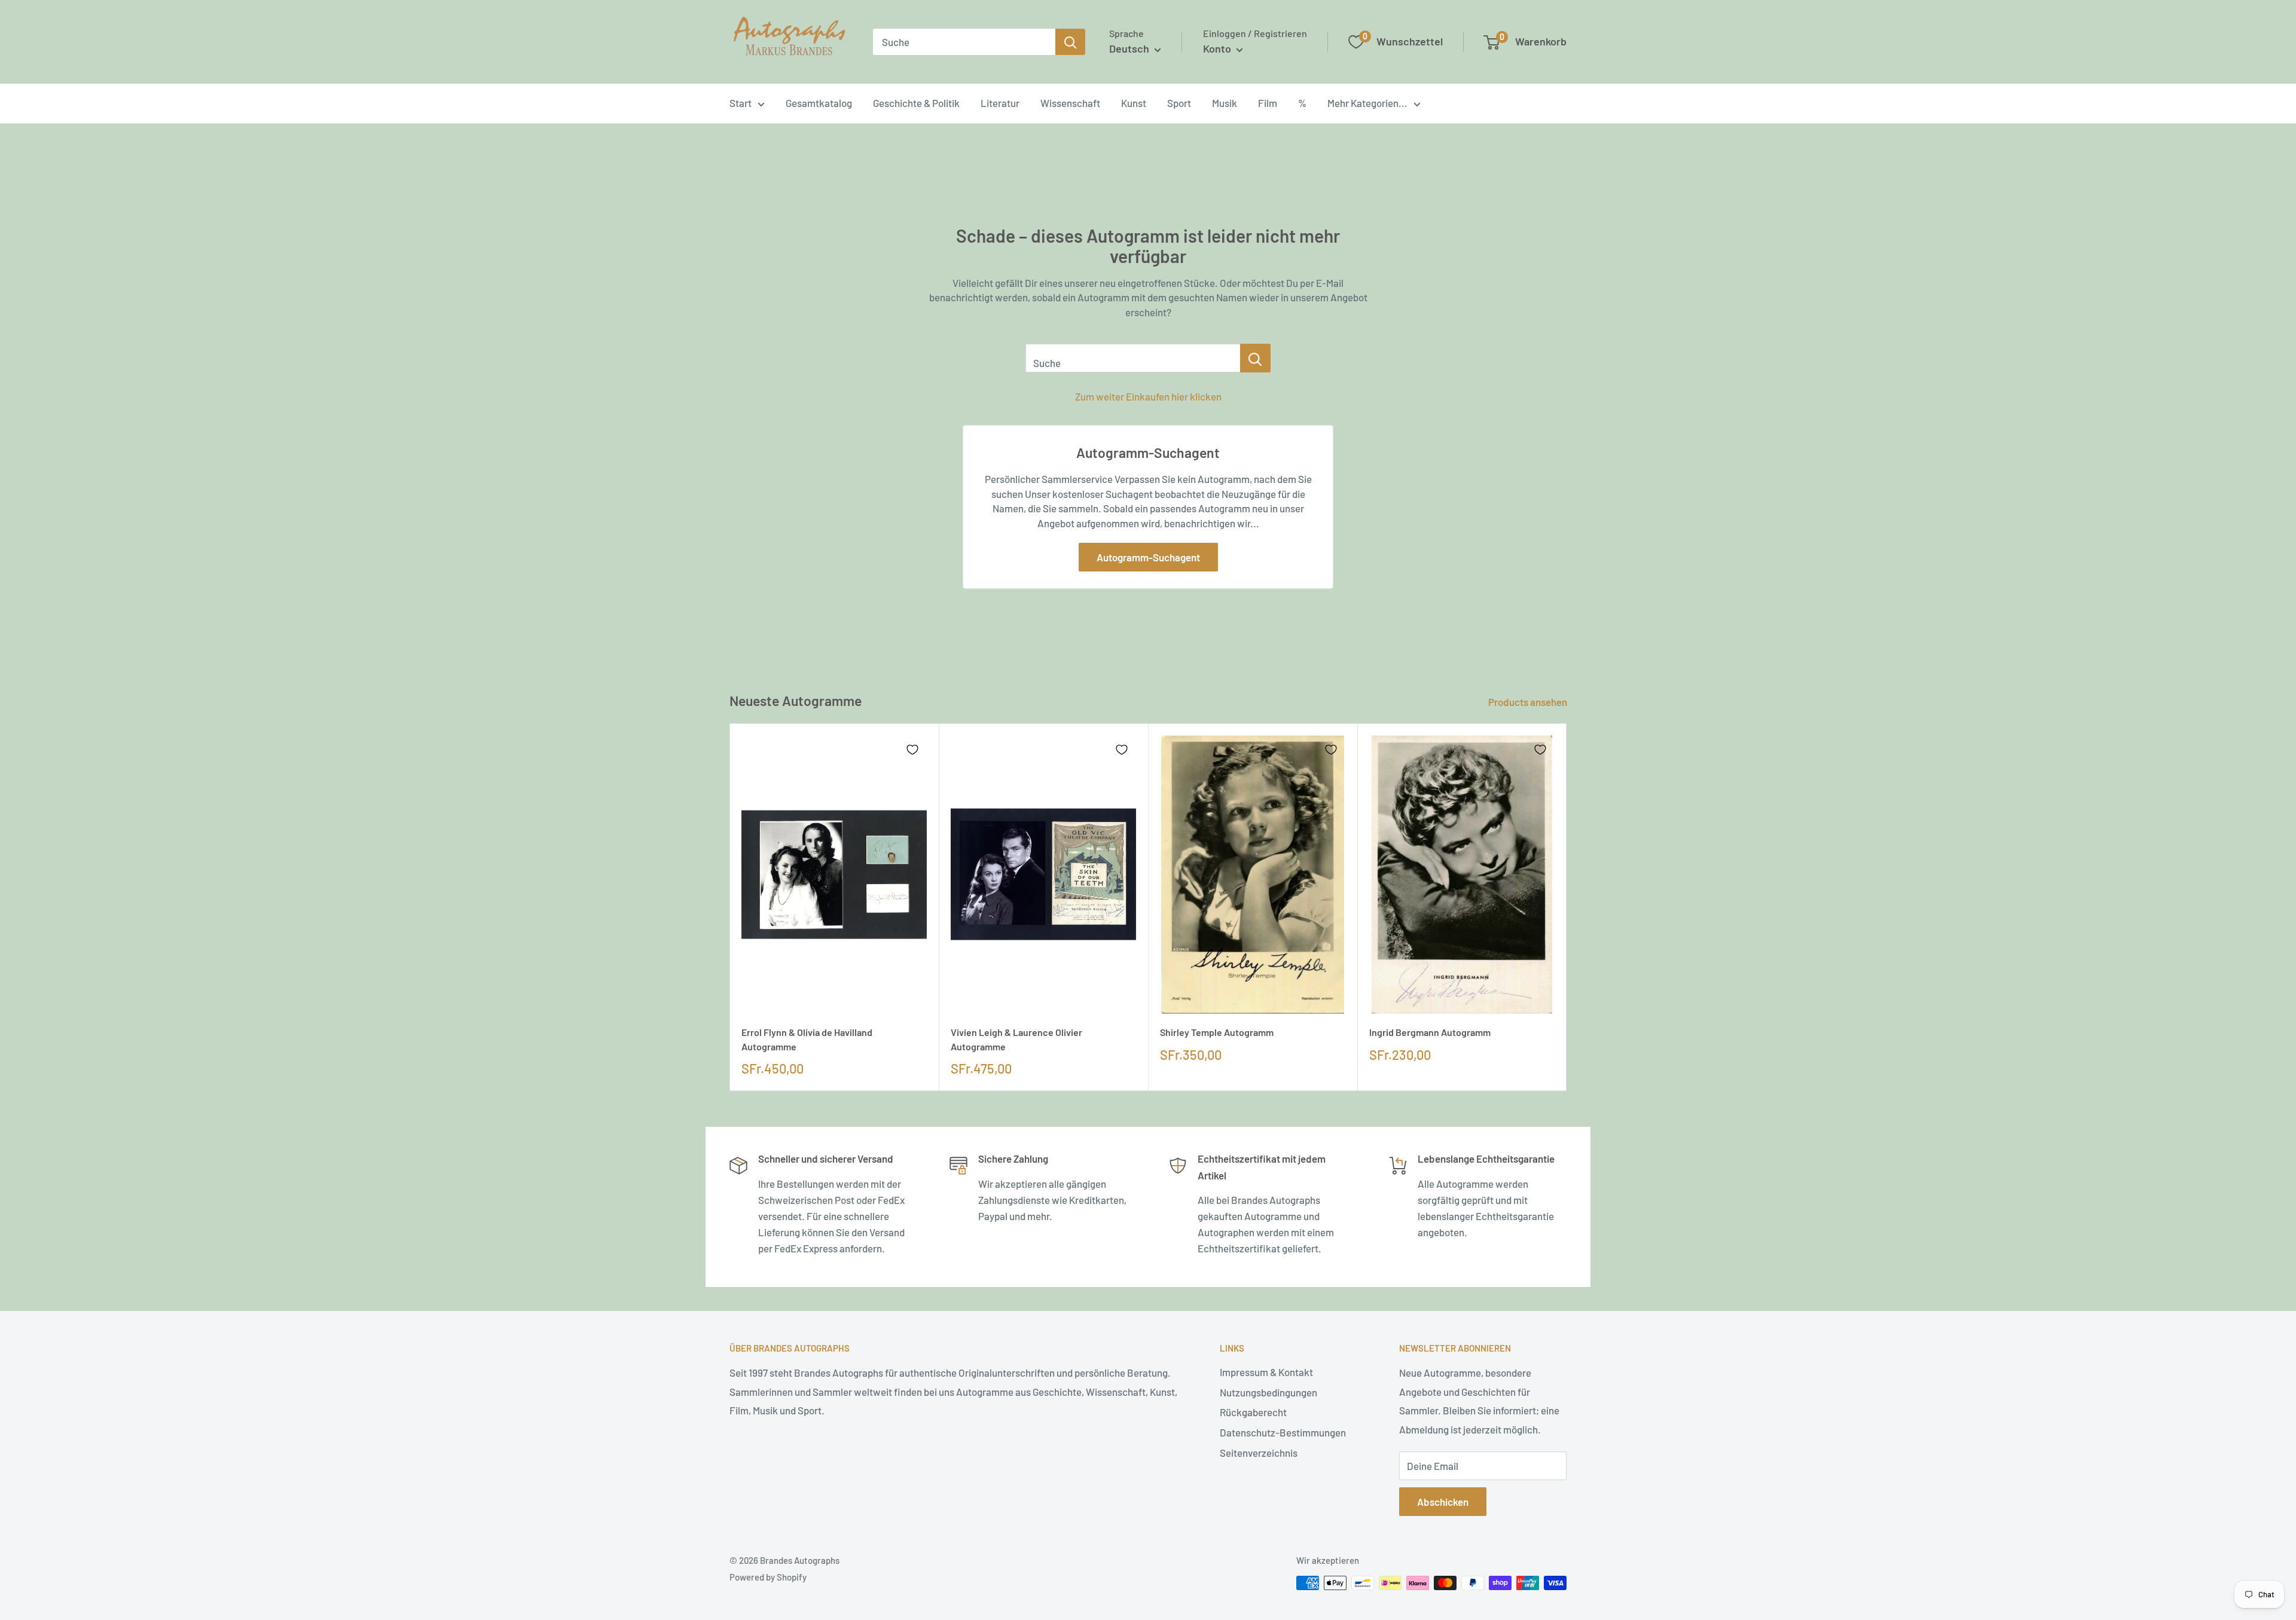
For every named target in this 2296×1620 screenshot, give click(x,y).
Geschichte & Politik (916, 103)
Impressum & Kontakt (1266, 1372)
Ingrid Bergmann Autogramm (1430, 1032)
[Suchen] (1070, 42)
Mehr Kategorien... (1367, 103)
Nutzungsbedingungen (1268, 1392)
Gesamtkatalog (819, 103)
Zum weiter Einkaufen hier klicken (1148, 396)
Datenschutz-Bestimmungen (1283, 1432)
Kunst (1134, 103)
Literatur (1000, 103)
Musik (1225, 103)
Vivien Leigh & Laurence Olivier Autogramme (1016, 1039)
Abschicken (1443, 1502)
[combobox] (964, 42)
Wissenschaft (1070, 103)
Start (741, 103)
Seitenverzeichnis (1259, 1453)
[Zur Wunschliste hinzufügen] (912, 750)
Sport (1179, 103)
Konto (1218, 48)
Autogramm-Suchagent (1148, 557)
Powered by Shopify (768, 1577)
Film (1268, 103)
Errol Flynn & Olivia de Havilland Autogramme (807, 1039)
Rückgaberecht (1253, 1412)
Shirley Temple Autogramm (1217, 1032)
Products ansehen (1529, 702)
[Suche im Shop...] (1255, 358)
